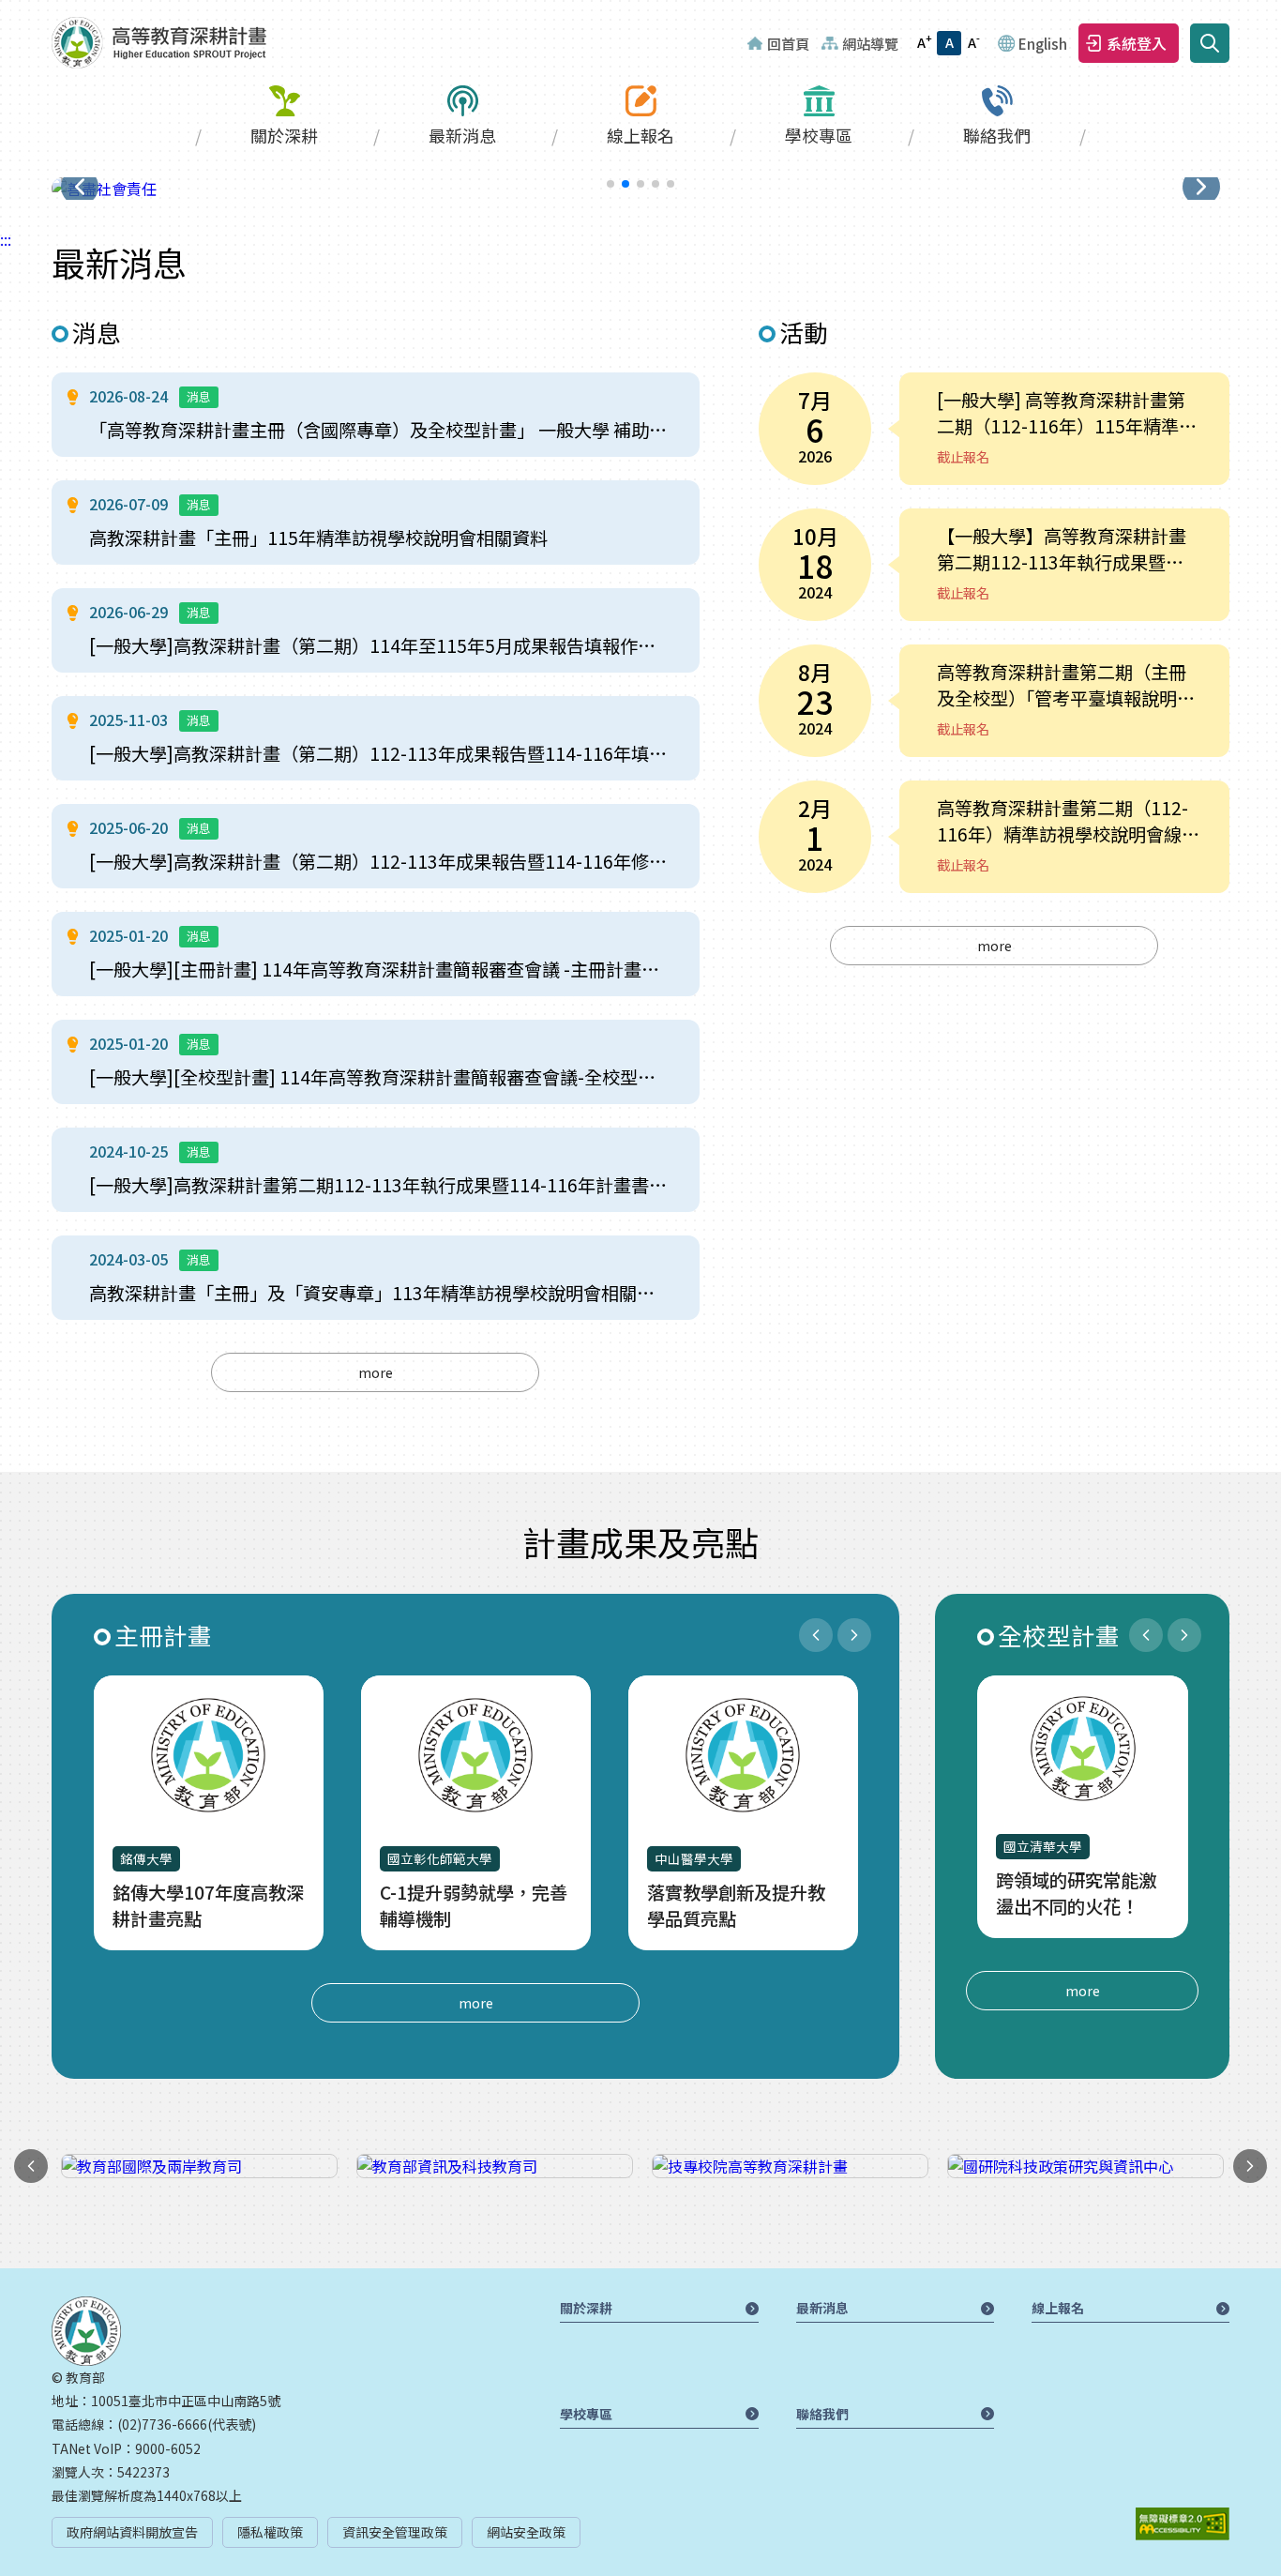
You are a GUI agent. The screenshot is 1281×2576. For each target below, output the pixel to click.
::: (6, 11)
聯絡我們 (997, 135)
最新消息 (462, 135)
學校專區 (819, 135)
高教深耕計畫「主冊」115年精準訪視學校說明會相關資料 (318, 538)
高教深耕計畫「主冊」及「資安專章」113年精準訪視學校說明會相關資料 (380, 1293)
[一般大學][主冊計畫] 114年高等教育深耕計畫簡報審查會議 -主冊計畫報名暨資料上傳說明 (380, 969)
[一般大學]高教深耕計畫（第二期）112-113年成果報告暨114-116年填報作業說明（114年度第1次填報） (380, 753)
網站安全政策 (526, 2532)
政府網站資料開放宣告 (132, 2532)
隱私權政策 (270, 2532)
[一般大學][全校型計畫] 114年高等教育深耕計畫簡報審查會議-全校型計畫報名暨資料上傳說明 (380, 1077)
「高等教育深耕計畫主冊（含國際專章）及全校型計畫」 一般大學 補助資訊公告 (380, 430)
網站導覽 (870, 43)
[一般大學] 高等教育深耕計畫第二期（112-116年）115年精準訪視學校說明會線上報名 (1067, 413)
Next (854, 1635)
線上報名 (640, 135)
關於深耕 (284, 135)
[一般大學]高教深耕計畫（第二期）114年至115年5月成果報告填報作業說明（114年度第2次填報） (380, 645)
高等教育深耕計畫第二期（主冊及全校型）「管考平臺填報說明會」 (1062, 685)
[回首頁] (159, 43)
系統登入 (1137, 43)
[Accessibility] (1183, 2524)
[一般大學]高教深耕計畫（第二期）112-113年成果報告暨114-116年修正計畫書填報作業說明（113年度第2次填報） (380, 861)
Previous (816, 1635)
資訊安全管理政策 (395, 2532)
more (376, 1372)
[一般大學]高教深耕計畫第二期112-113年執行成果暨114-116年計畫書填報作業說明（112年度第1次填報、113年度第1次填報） (380, 1185)
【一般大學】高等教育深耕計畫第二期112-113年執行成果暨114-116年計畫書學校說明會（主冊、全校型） (1069, 549)
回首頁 (788, 43)
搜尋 (1210, 43)
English (1043, 43)
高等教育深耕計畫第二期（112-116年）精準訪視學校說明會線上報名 (1068, 821)
